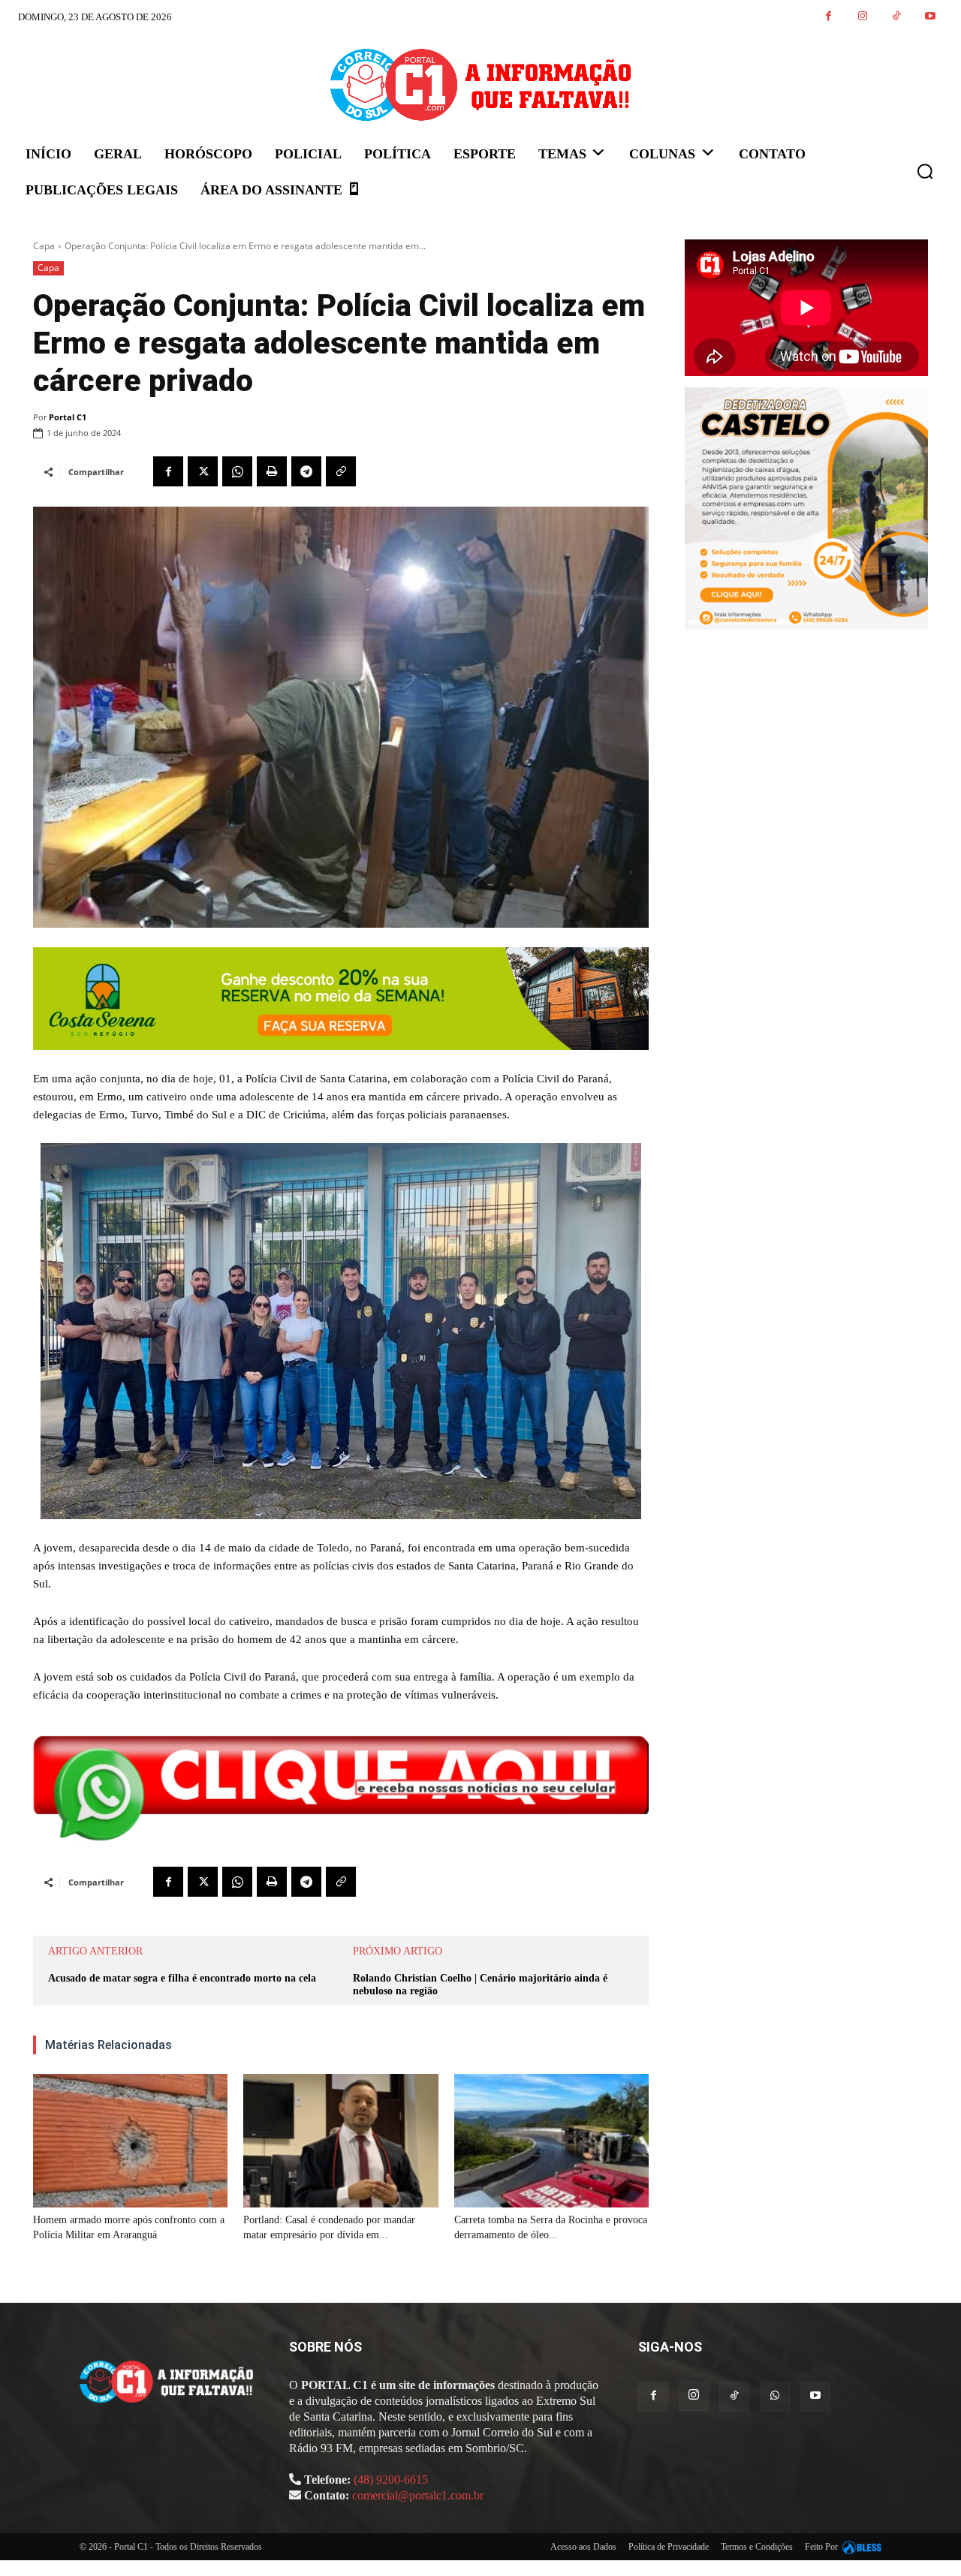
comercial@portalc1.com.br (418, 2495)
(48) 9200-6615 (391, 2480)
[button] (925, 171)
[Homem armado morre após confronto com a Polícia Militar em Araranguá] (130, 2141)
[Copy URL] (341, 471)
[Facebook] (828, 17)
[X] (203, 471)
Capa (44, 246)
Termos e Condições (757, 2547)
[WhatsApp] (237, 471)
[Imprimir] (272, 471)
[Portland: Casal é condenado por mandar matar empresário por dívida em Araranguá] (340, 2141)
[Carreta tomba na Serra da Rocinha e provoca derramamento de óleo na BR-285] (551, 2141)
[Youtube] (930, 17)
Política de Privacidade (669, 2547)
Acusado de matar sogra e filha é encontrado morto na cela (182, 1978)
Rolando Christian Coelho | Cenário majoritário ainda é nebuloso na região (480, 1985)
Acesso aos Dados (583, 2547)
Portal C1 (68, 417)
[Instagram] (862, 17)
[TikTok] (896, 17)
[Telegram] (306, 471)
